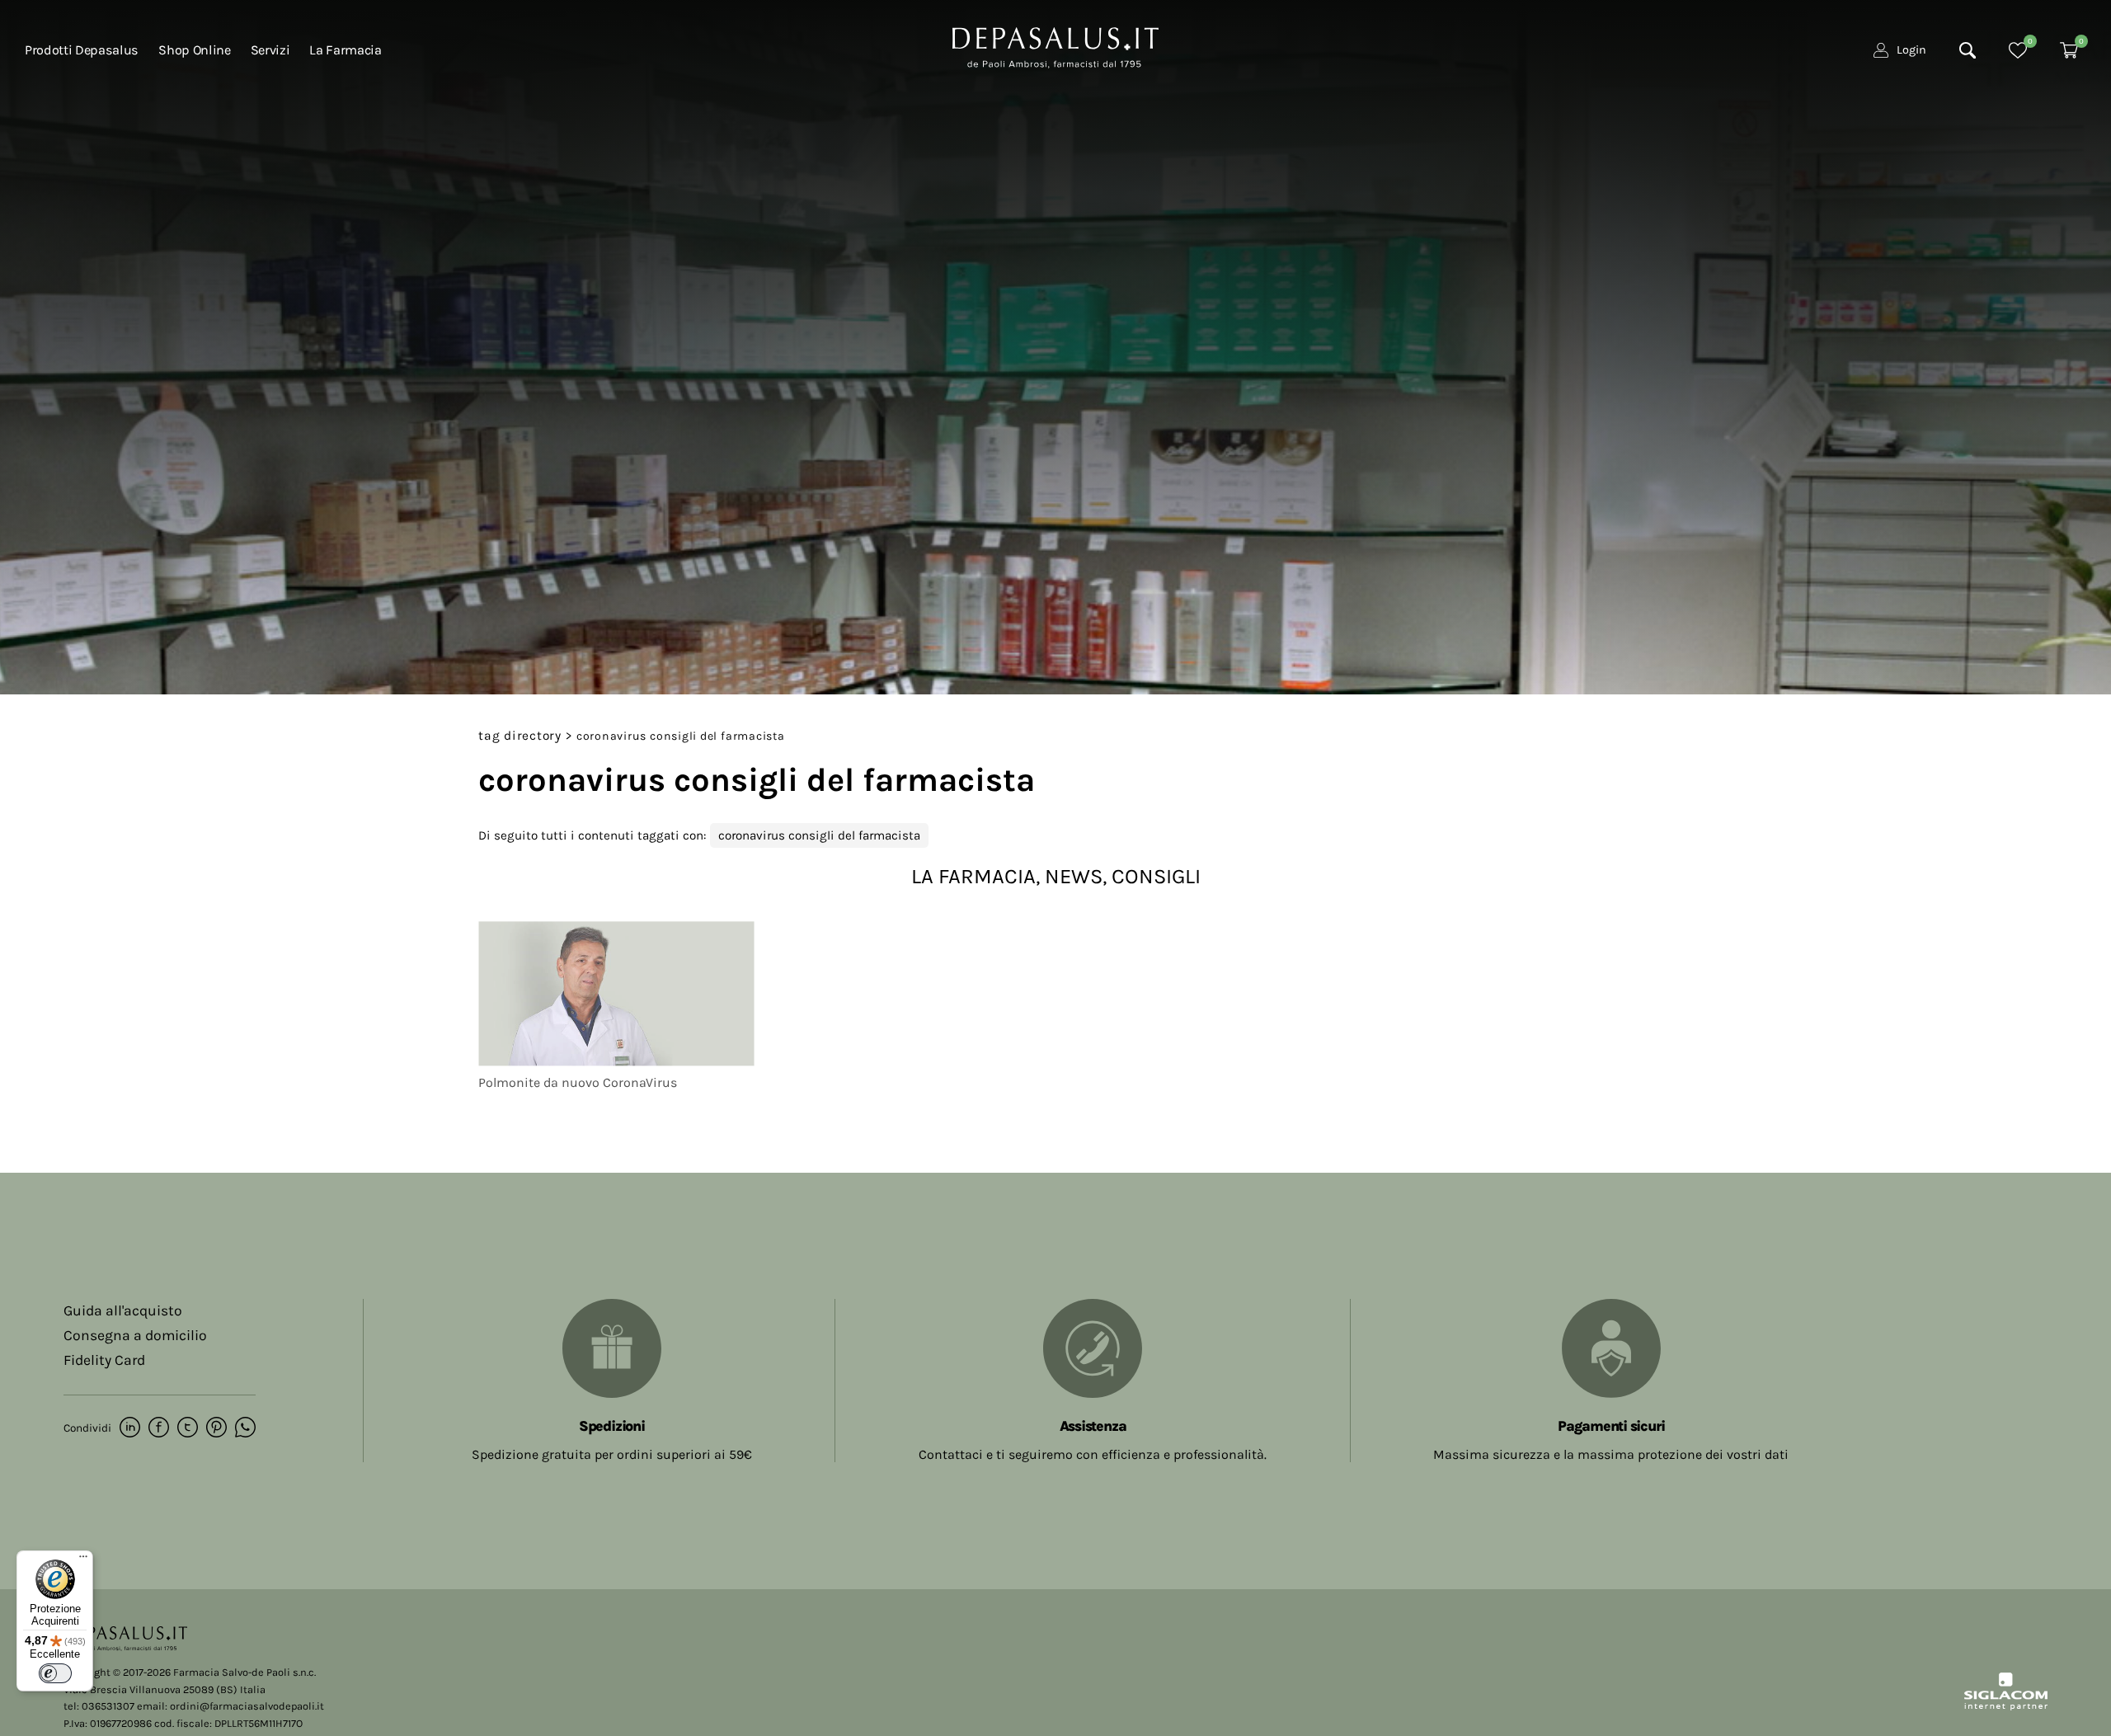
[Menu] (83, 1560)
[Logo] (1055, 46)
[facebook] (159, 1428)
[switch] (55, 1673)
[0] (2018, 50)
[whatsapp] (245, 1428)
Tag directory (520, 736)
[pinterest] (216, 1428)
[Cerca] (1968, 50)
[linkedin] (130, 1428)
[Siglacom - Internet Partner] (2006, 1707)
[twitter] (188, 1428)
